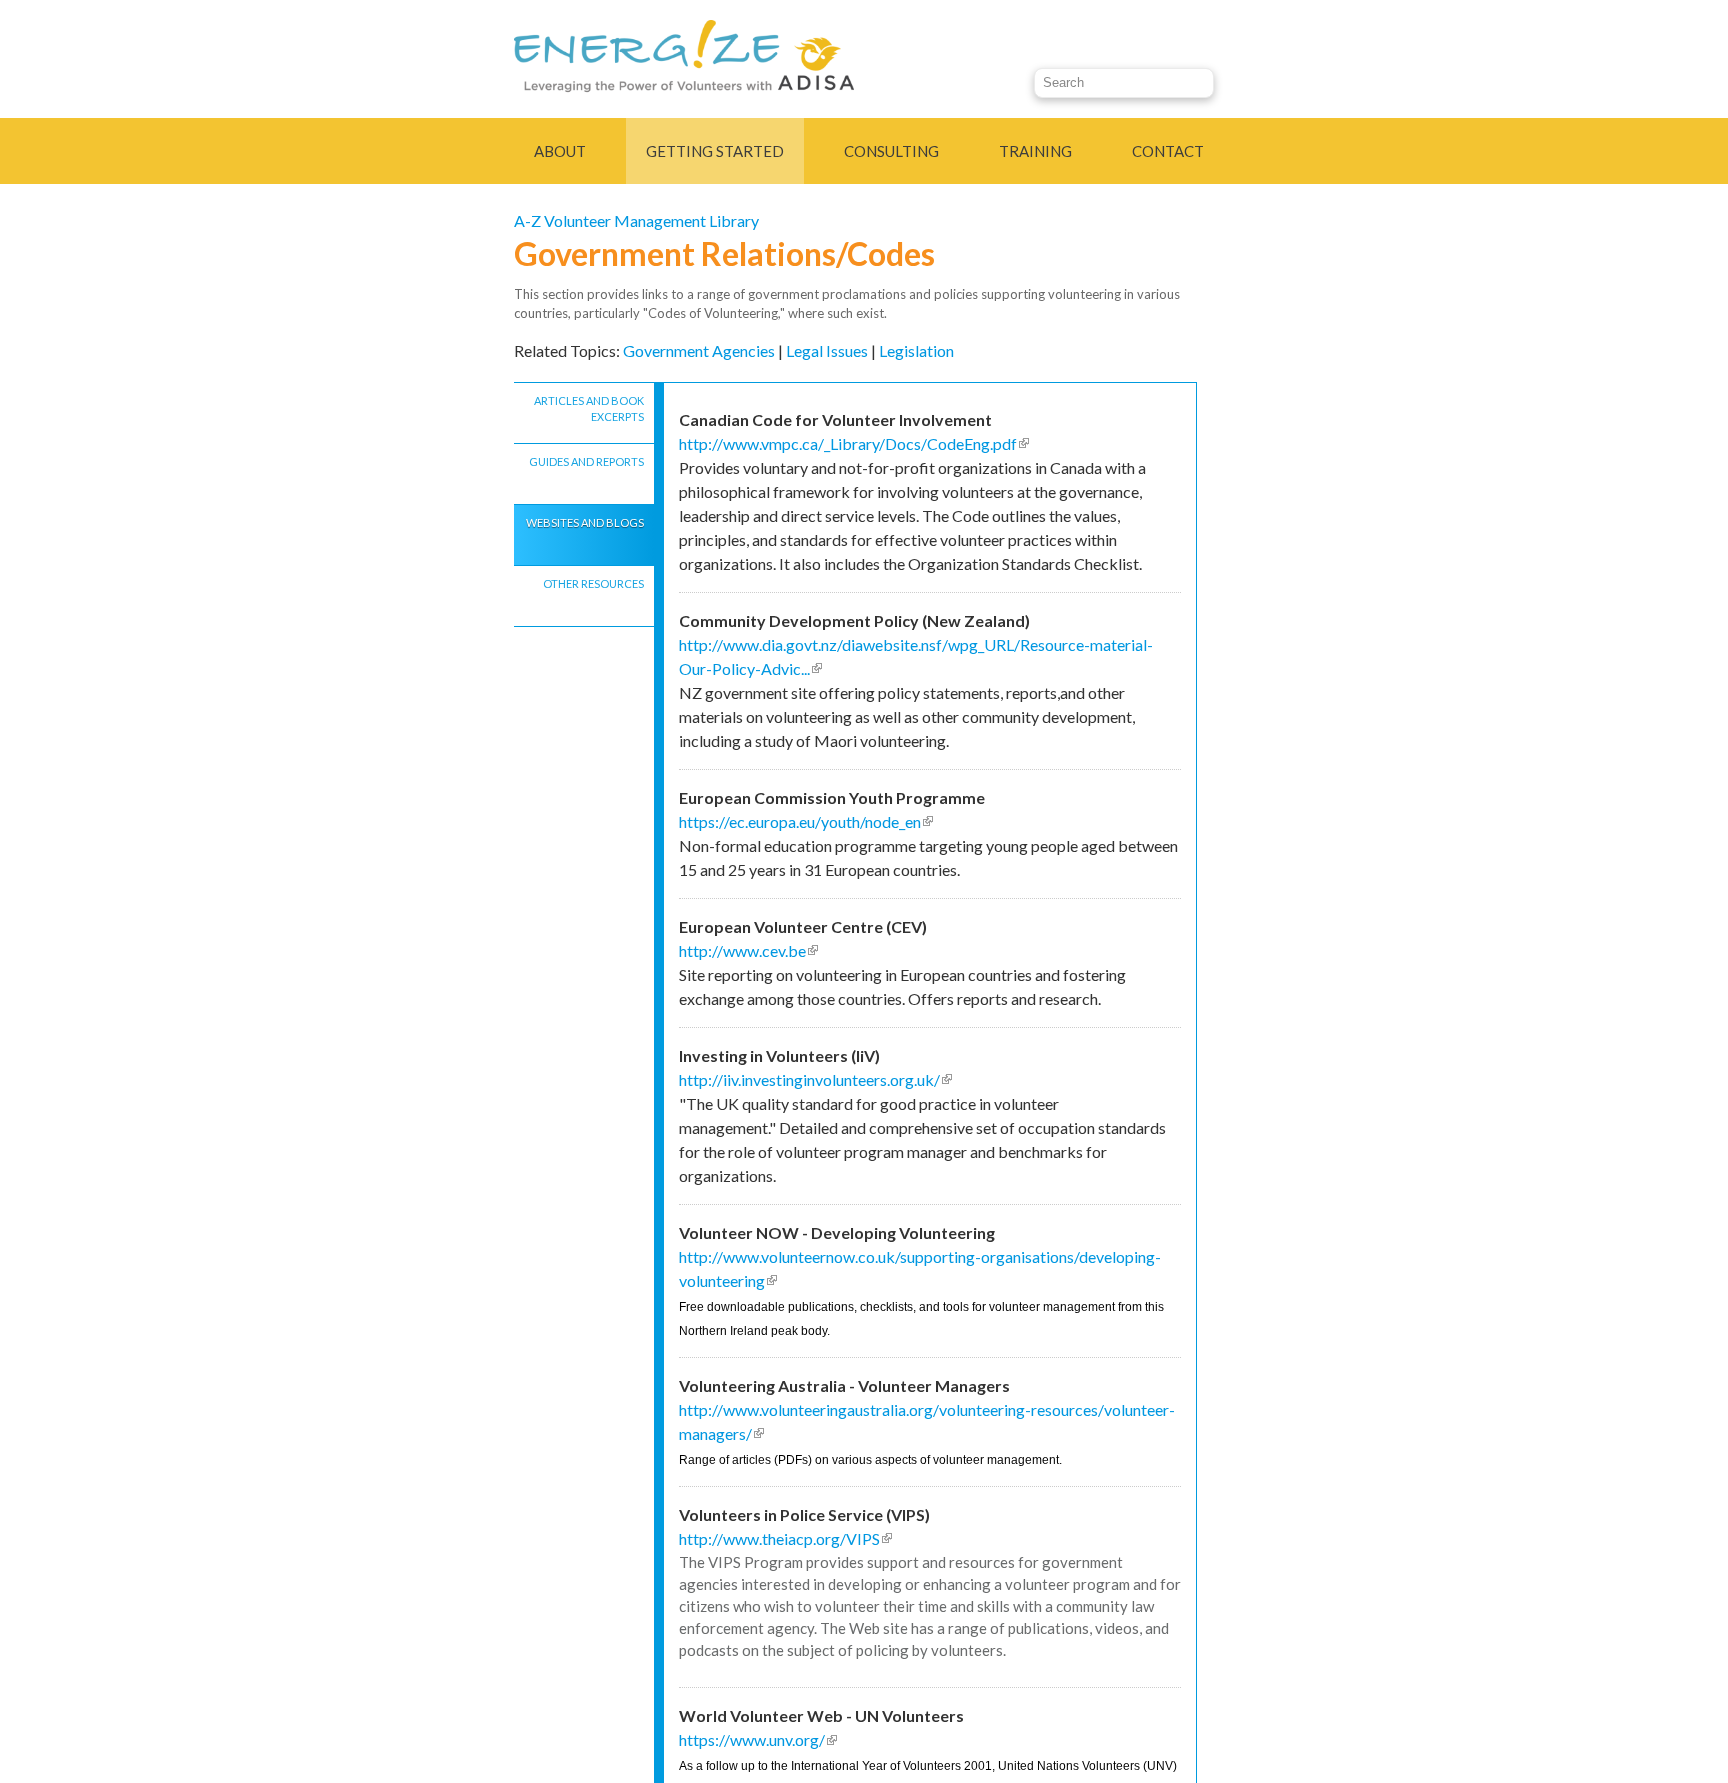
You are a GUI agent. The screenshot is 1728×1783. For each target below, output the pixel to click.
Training (1035, 151)
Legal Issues (827, 350)
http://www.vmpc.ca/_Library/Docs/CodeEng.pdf (854, 443)
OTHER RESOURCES (593, 583)
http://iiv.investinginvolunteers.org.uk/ (815, 1079)
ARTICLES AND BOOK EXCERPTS (589, 409)
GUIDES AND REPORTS (586, 461)
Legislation (916, 350)
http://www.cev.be (748, 950)
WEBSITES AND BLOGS (585, 522)
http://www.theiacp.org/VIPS (785, 1538)
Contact (1168, 151)
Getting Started (715, 151)
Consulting (891, 151)
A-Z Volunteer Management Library (636, 220)
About (560, 151)
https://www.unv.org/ (758, 1739)
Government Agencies (699, 350)
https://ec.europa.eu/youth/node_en (806, 821)
